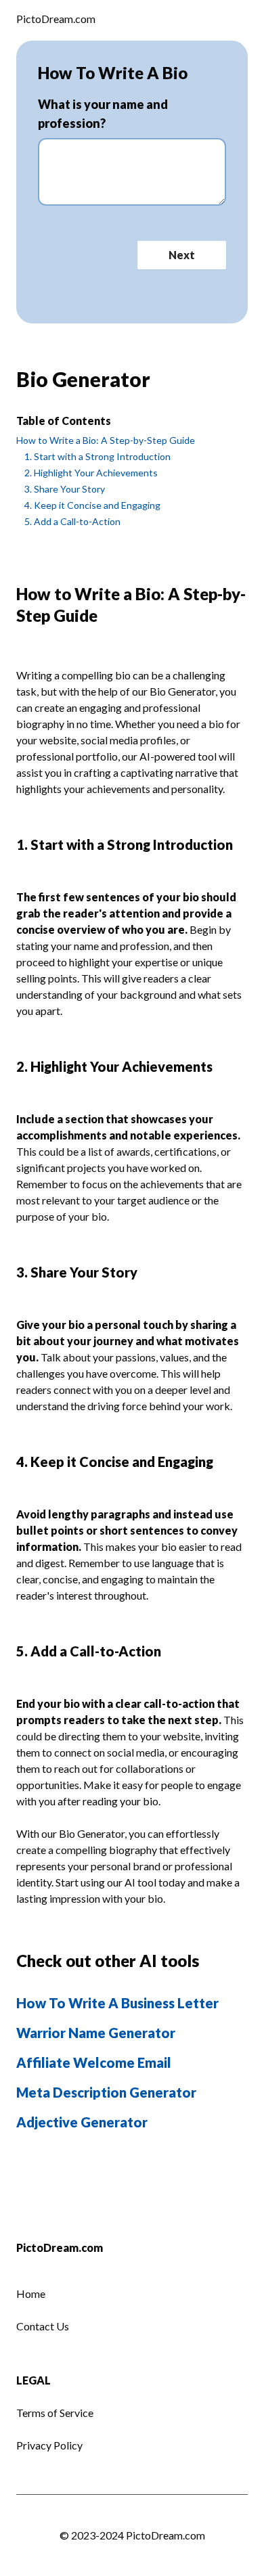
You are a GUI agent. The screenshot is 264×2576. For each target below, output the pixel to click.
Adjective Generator (82, 2122)
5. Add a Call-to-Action (72, 521)
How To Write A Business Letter (117, 2003)
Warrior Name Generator (96, 2033)
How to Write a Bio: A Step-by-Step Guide (106, 440)
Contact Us (43, 2326)
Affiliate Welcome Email (94, 2062)
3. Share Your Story (65, 489)
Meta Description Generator (106, 2092)
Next (182, 255)
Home (31, 2293)
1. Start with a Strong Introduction (97, 456)
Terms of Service (55, 2413)
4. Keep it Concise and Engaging (92, 505)
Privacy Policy (49, 2445)
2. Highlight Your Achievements (91, 473)
